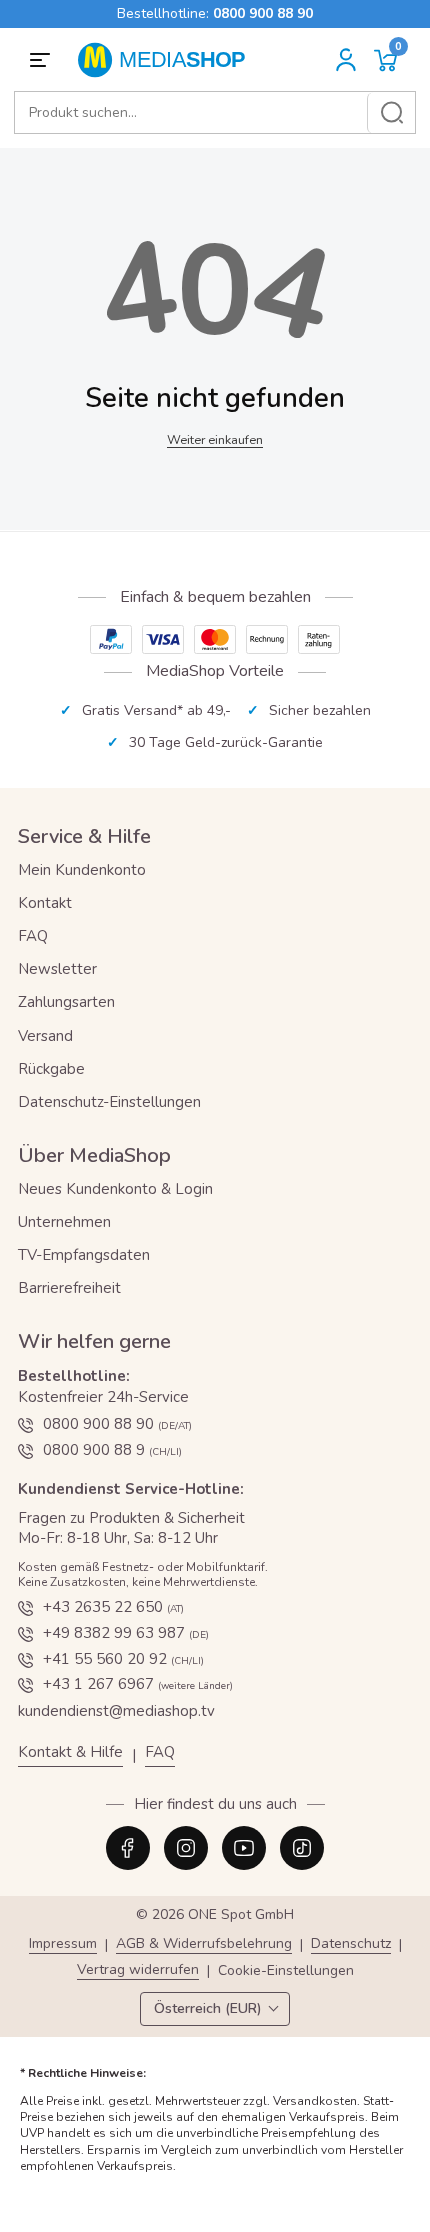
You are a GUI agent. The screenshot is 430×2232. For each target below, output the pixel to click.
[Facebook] (128, 1848)
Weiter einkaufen (215, 439)
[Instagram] (186, 1848)
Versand (45, 1036)
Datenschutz (351, 1944)
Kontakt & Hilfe (70, 1752)
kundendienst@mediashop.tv (116, 1711)
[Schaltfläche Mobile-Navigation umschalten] (43, 60)
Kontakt (45, 903)
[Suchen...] (391, 112)
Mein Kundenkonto (82, 870)
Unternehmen (64, 1222)
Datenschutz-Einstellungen (109, 1102)
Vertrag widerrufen (138, 1970)
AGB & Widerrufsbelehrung (204, 1944)
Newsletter (57, 969)
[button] (385, 60)
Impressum (63, 1944)
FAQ (33, 936)
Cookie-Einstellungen (286, 1971)
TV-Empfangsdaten (84, 1255)
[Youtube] (244, 1848)
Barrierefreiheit (69, 1288)
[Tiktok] (302, 1848)
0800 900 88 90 (263, 13)
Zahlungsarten (66, 1002)
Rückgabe (51, 1069)
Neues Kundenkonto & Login (115, 1189)
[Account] (346, 60)
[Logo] (168, 60)
